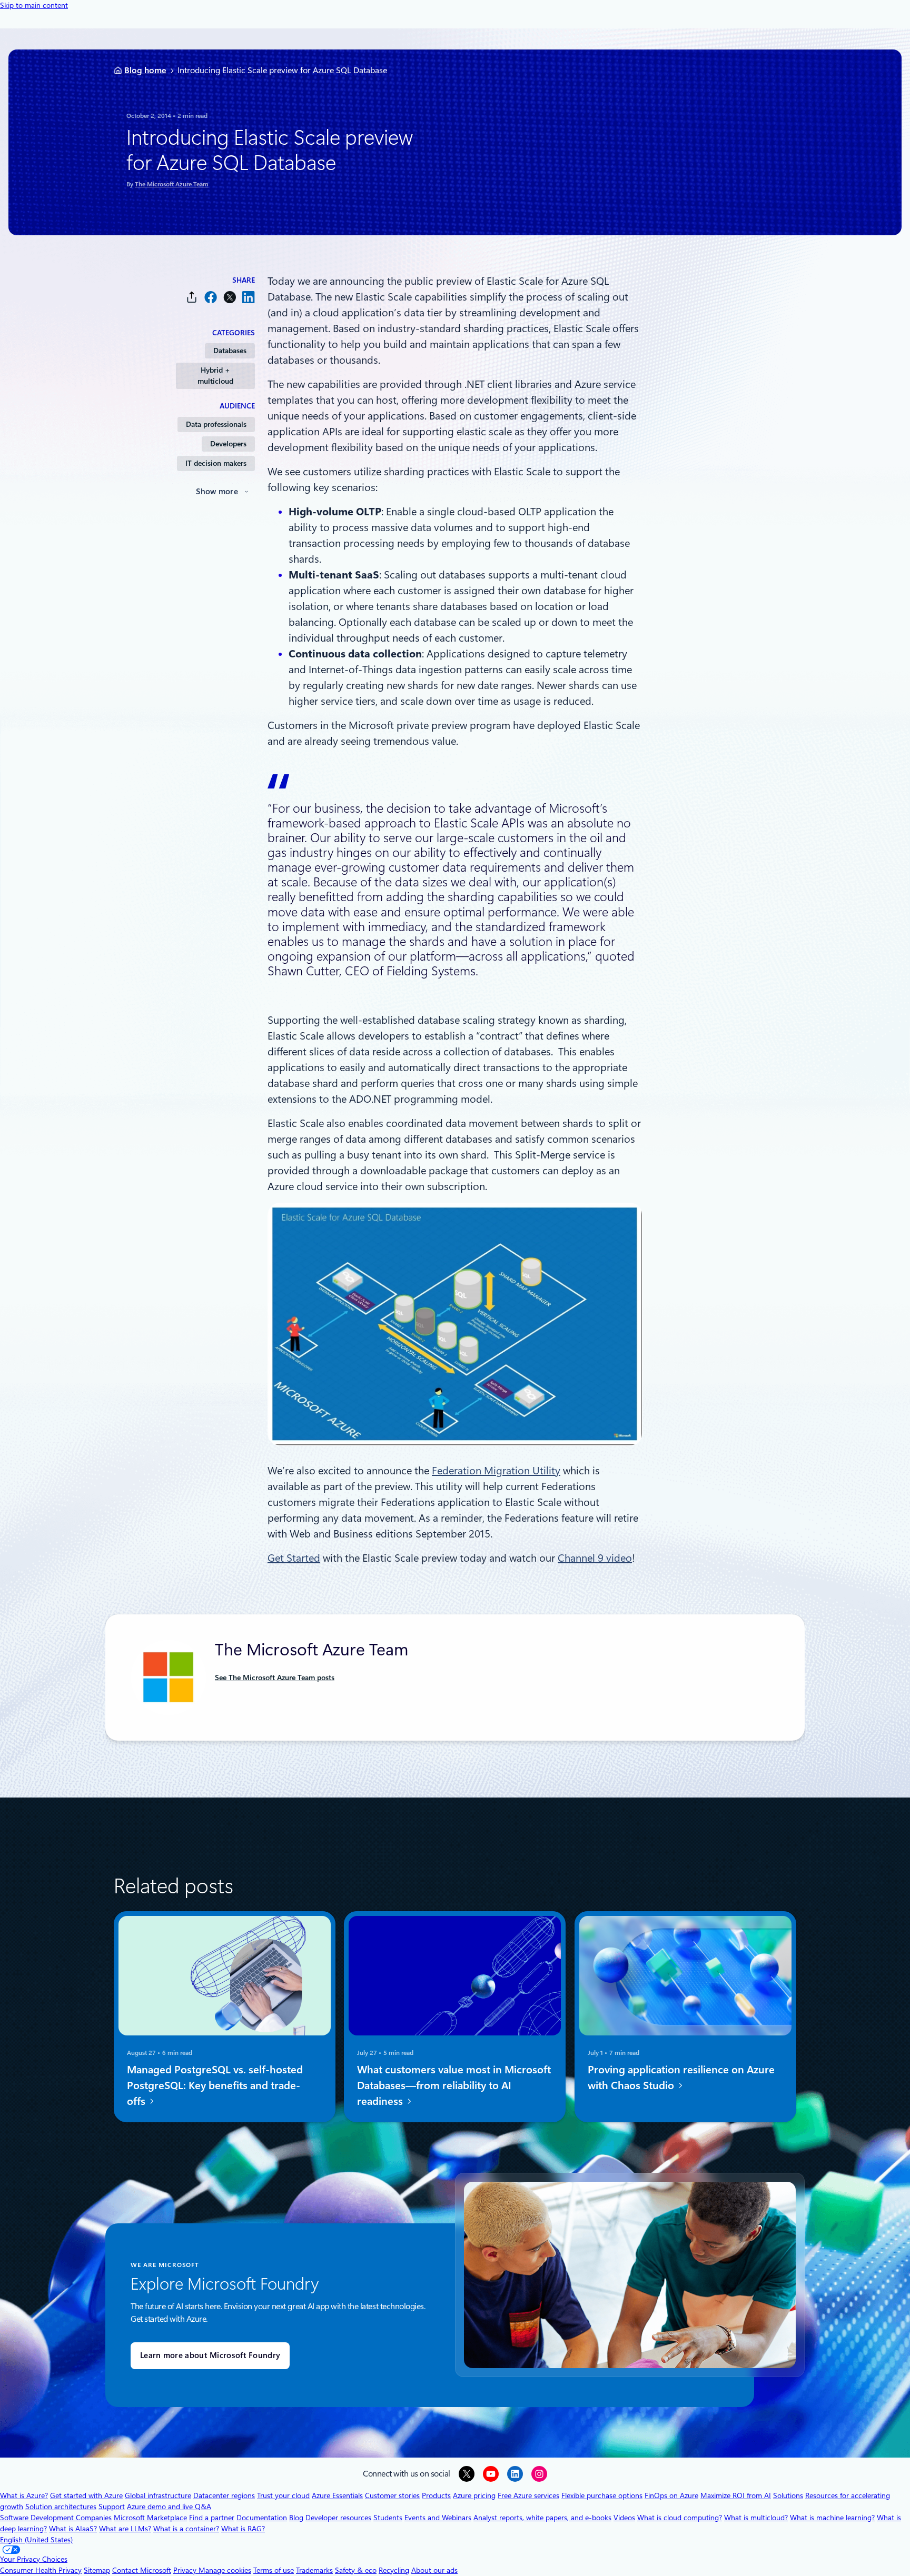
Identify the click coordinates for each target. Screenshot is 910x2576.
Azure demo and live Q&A (169, 2507)
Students (388, 2518)
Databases (230, 351)
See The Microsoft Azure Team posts (275, 1678)
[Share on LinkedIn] (249, 297)
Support (112, 2507)
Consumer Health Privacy (41, 2570)
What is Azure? (24, 2495)
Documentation (262, 2518)
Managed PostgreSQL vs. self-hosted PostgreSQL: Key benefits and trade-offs (215, 2085)
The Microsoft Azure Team (172, 184)
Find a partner (212, 2518)
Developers (228, 444)
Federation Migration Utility (496, 1471)
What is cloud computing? (680, 2518)
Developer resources (338, 2518)
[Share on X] (230, 297)
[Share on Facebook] (211, 297)
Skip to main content (34, 5)
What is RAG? (243, 2529)
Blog (296, 2518)
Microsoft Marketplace (150, 2518)
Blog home (145, 70)
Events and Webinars (438, 2518)
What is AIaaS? (73, 2529)
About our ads (434, 2570)
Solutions (788, 2495)
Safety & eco (356, 2570)
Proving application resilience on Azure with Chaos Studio (681, 2078)
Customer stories (392, 2495)
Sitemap (97, 2570)
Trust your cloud (283, 2495)
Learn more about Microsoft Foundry (210, 2355)
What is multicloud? (756, 2518)
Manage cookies (225, 2570)
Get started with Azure (86, 2495)
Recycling (394, 2570)
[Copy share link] (192, 297)
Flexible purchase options (602, 2495)
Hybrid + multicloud (215, 376)
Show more (217, 492)
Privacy (186, 2570)
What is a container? (186, 2529)
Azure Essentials (337, 2495)
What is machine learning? (832, 2518)
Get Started (294, 1558)
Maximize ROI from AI (736, 2495)
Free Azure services (528, 2495)
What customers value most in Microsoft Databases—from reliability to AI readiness (454, 2085)
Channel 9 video (595, 1558)
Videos (624, 2518)
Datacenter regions (224, 2495)
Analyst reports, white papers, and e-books (542, 2518)
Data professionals (216, 424)
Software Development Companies (56, 2518)
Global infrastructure (158, 2495)
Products (436, 2495)
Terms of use (274, 2570)
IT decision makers (216, 463)
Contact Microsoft (142, 2570)
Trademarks (314, 2570)
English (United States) (36, 2540)
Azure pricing (474, 2495)
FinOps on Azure (671, 2495)
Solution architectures (61, 2507)
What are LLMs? (125, 2529)
